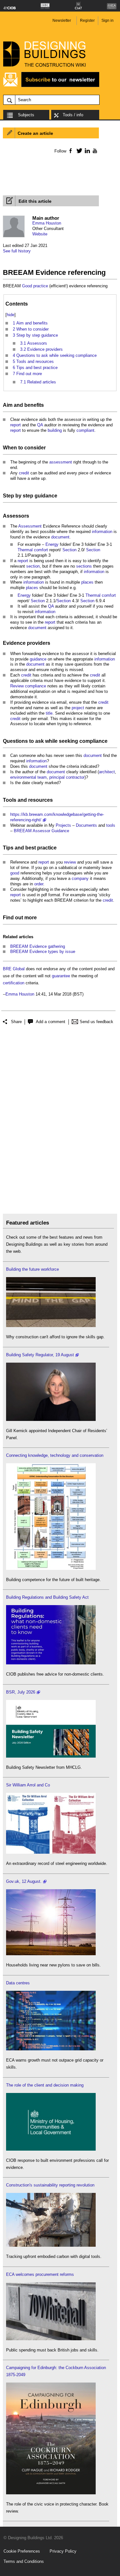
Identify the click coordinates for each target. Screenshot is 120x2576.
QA (40, 425)
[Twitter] (78, 151)
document (60, 537)
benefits (34, 405)
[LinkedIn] (86, 151)
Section (69, 550)
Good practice (35, 286)
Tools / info (73, 115)
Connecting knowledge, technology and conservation (55, 1455)
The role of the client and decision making (45, 2085)
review (70, 862)
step (28, 496)
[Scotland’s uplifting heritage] (51, 1852)
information (102, 532)
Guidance (60, 831)
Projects (63, 825)
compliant (85, 430)
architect (107, 772)
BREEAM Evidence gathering (38, 946)
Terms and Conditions (24, 2561)
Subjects (26, 115)
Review (17, 686)
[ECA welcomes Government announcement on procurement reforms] (51, 2339)
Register (87, 21)
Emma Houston (47, 223)
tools (111, 825)
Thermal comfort (33, 550)
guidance (46, 496)
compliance (36, 686)
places (87, 582)
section (33, 566)
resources (40, 800)
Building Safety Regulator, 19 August (40, 1355)
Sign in (108, 21)
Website (40, 234)
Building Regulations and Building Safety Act (47, 1597)
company (80, 878)
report (16, 425)
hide (11, 315)
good (15, 873)
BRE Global (14, 969)
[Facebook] (70, 151)
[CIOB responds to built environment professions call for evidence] (51, 2149)
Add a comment (51, 1022)
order (39, 884)
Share (16, 1022)
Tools (10, 800)
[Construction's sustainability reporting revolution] (51, 2245)
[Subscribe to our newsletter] (51, 86)
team (42, 777)
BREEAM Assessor (32, 831)
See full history (17, 251)
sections (84, 566)
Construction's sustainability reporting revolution (50, 2185)
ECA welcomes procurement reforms (40, 2274)
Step (8, 496)
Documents (86, 825)
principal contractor (67, 777)
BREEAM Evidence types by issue (43, 952)
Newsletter (62, 21)
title (49, 713)
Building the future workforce (32, 1269)
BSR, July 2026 (21, 1692)
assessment (61, 462)
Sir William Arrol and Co (28, 1785)
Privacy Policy (63, 2551)
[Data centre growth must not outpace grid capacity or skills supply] (51, 2049)
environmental (23, 777)
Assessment (30, 526)
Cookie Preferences (22, 2551)
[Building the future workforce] (51, 1326)
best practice (41, 848)
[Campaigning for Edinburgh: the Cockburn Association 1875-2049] (51, 2493)
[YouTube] (94, 151)
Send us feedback (96, 1022)
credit (24, 473)
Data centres (18, 1983)
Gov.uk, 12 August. (24, 1881)
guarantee (61, 976)
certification (14, 983)
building (55, 430)
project (78, 708)
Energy (52, 544)
